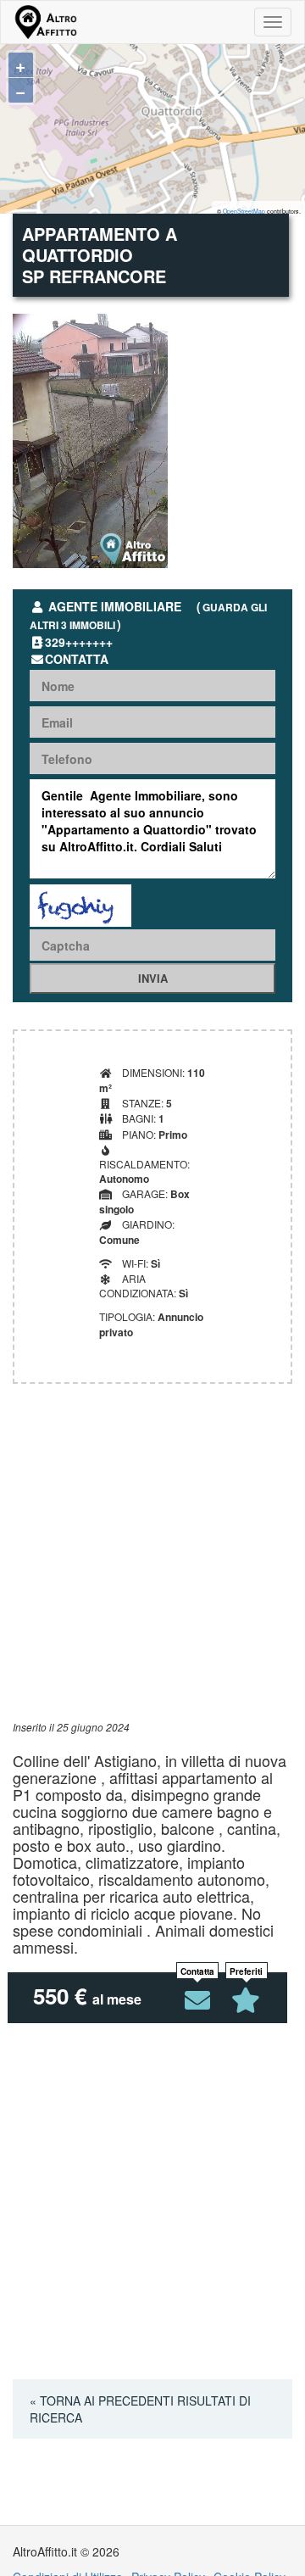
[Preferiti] (247, 2000)
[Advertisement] (152, 1567)
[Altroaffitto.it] (45, 22)
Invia (153, 978)
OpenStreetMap (244, 211)
